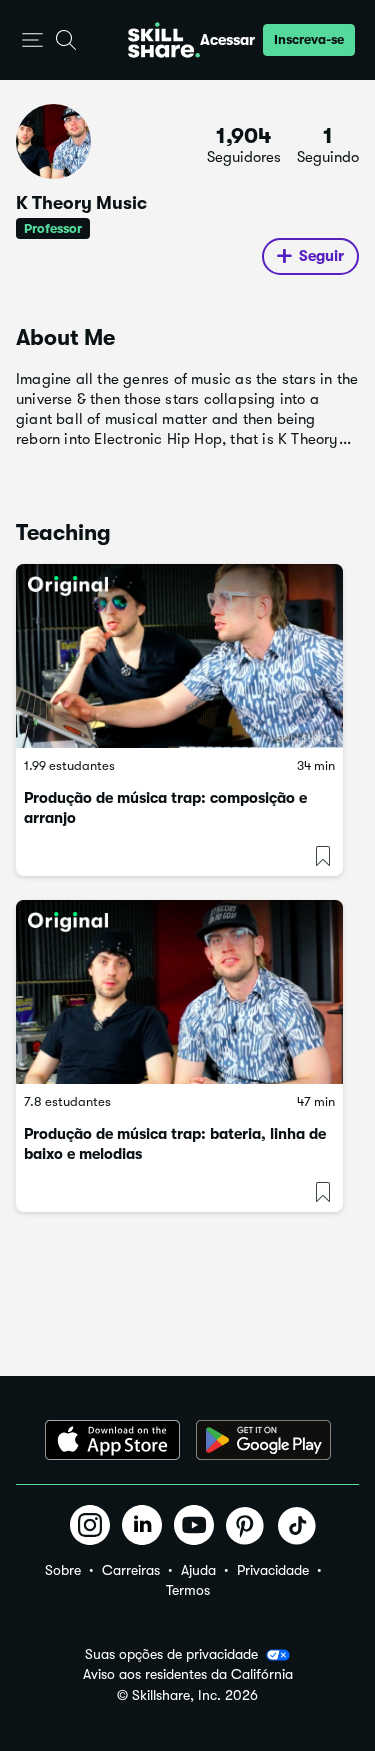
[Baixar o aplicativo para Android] (263, 1440)
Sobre (63, 1570)
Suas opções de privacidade (171, 1654)
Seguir (321, 256)
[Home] (164, 40)
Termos (188, 1590)
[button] (32, 40)
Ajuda (198, 1570)
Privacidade (273, 1570)
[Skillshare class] (179, 656)
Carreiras (131, 1570)
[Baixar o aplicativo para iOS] (112, 1440)
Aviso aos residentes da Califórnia (188, 1674)
